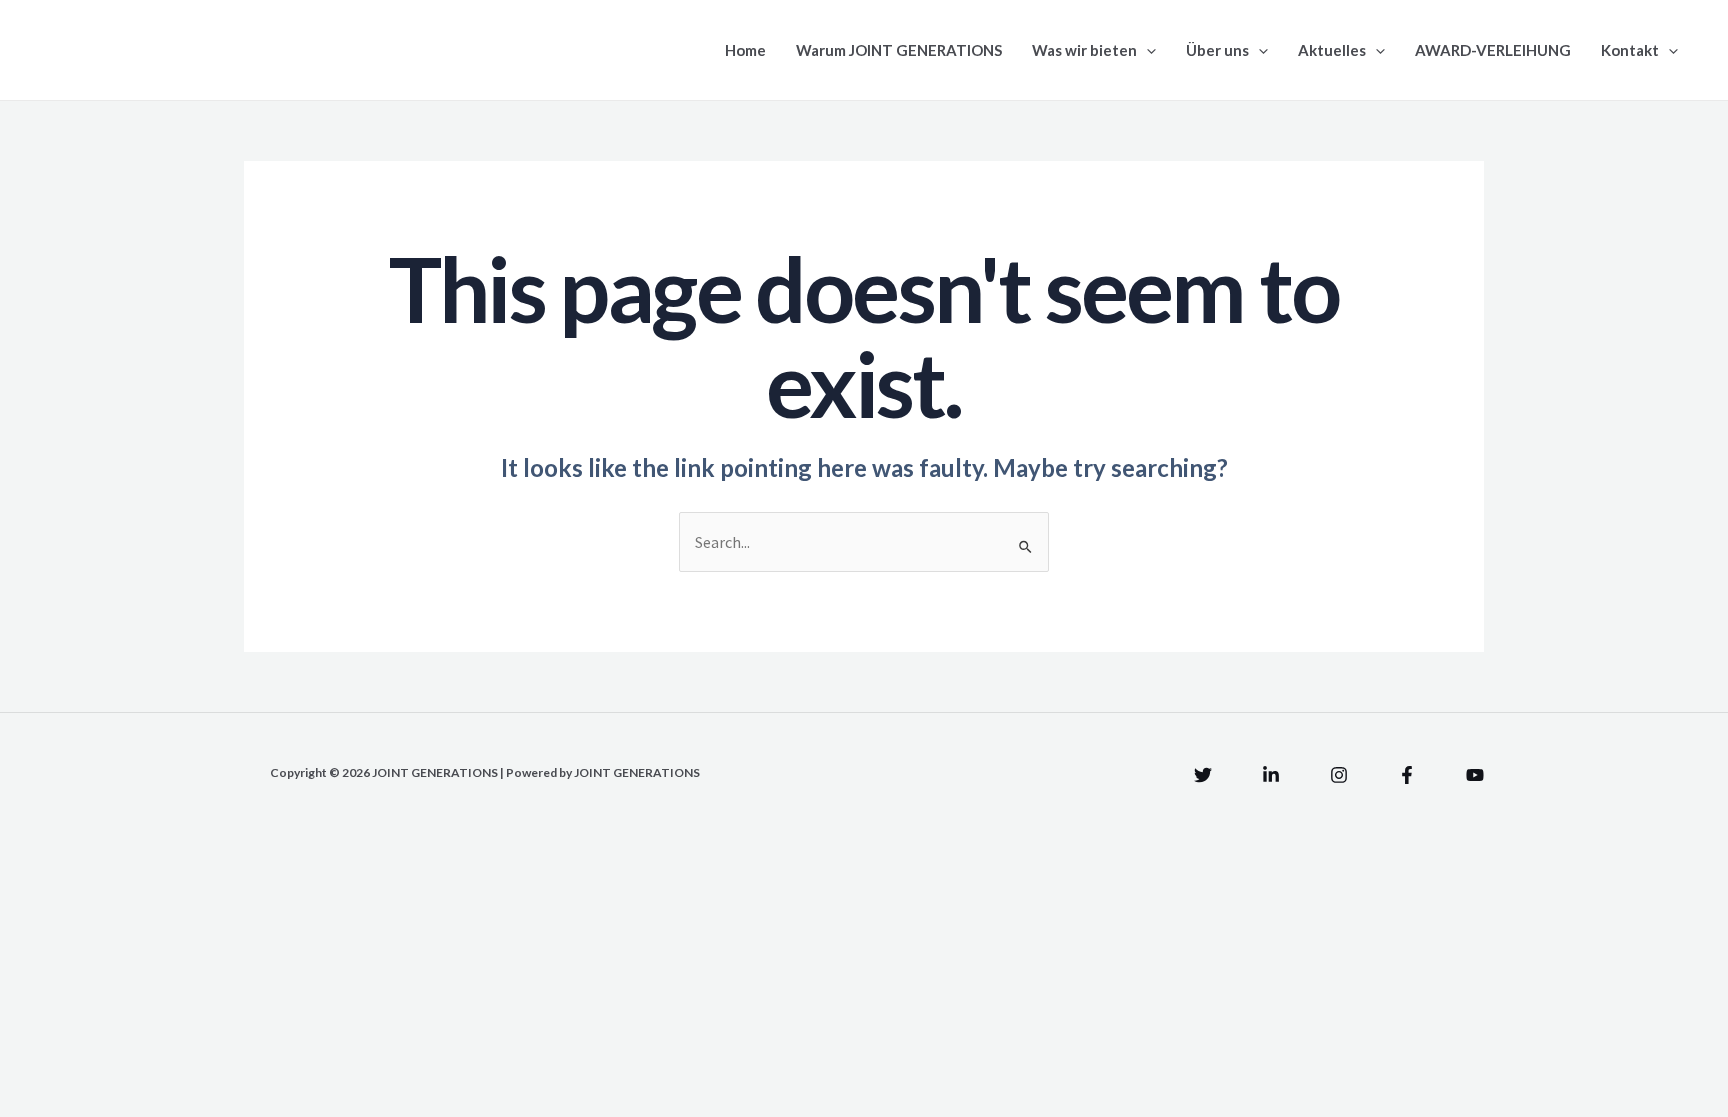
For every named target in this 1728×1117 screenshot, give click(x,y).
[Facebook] (1407, 775)
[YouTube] (1475, 775)
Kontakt (1630, 50)
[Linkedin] (1271, 775)
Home (745, 50)
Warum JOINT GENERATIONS (899, 50)
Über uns (1217, 50)
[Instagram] (1339, 775)
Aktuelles (1332, 50)
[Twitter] (1203, 775)
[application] (1146, 50)
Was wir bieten (1084, 50)
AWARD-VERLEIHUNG (1493, 50)
